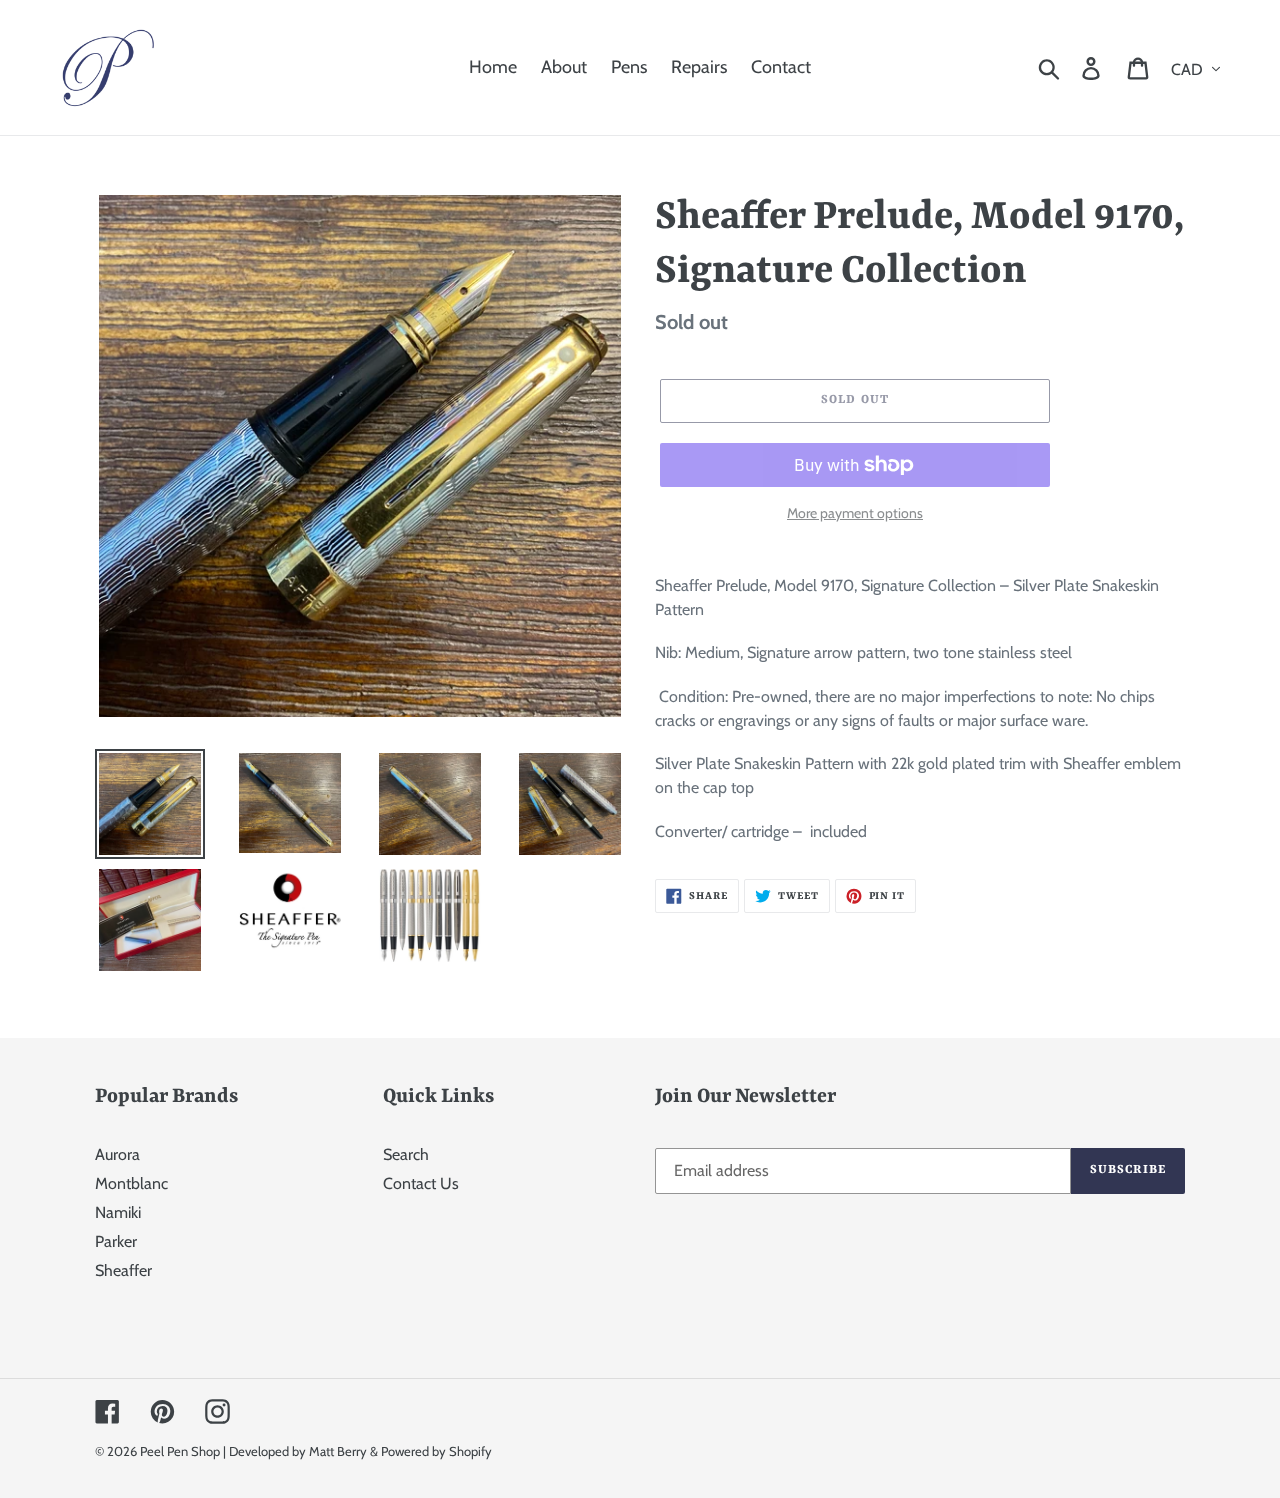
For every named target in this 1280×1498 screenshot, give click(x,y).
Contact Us (421, 1183)
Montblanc (131, 1183)
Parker (116, 1241)
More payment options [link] (855, 513)
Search (406, 1154)
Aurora (117, 1154)
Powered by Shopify (436, 1451)
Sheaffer (123, 1270)
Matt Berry (338, 1451)
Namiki (118, 1212)
